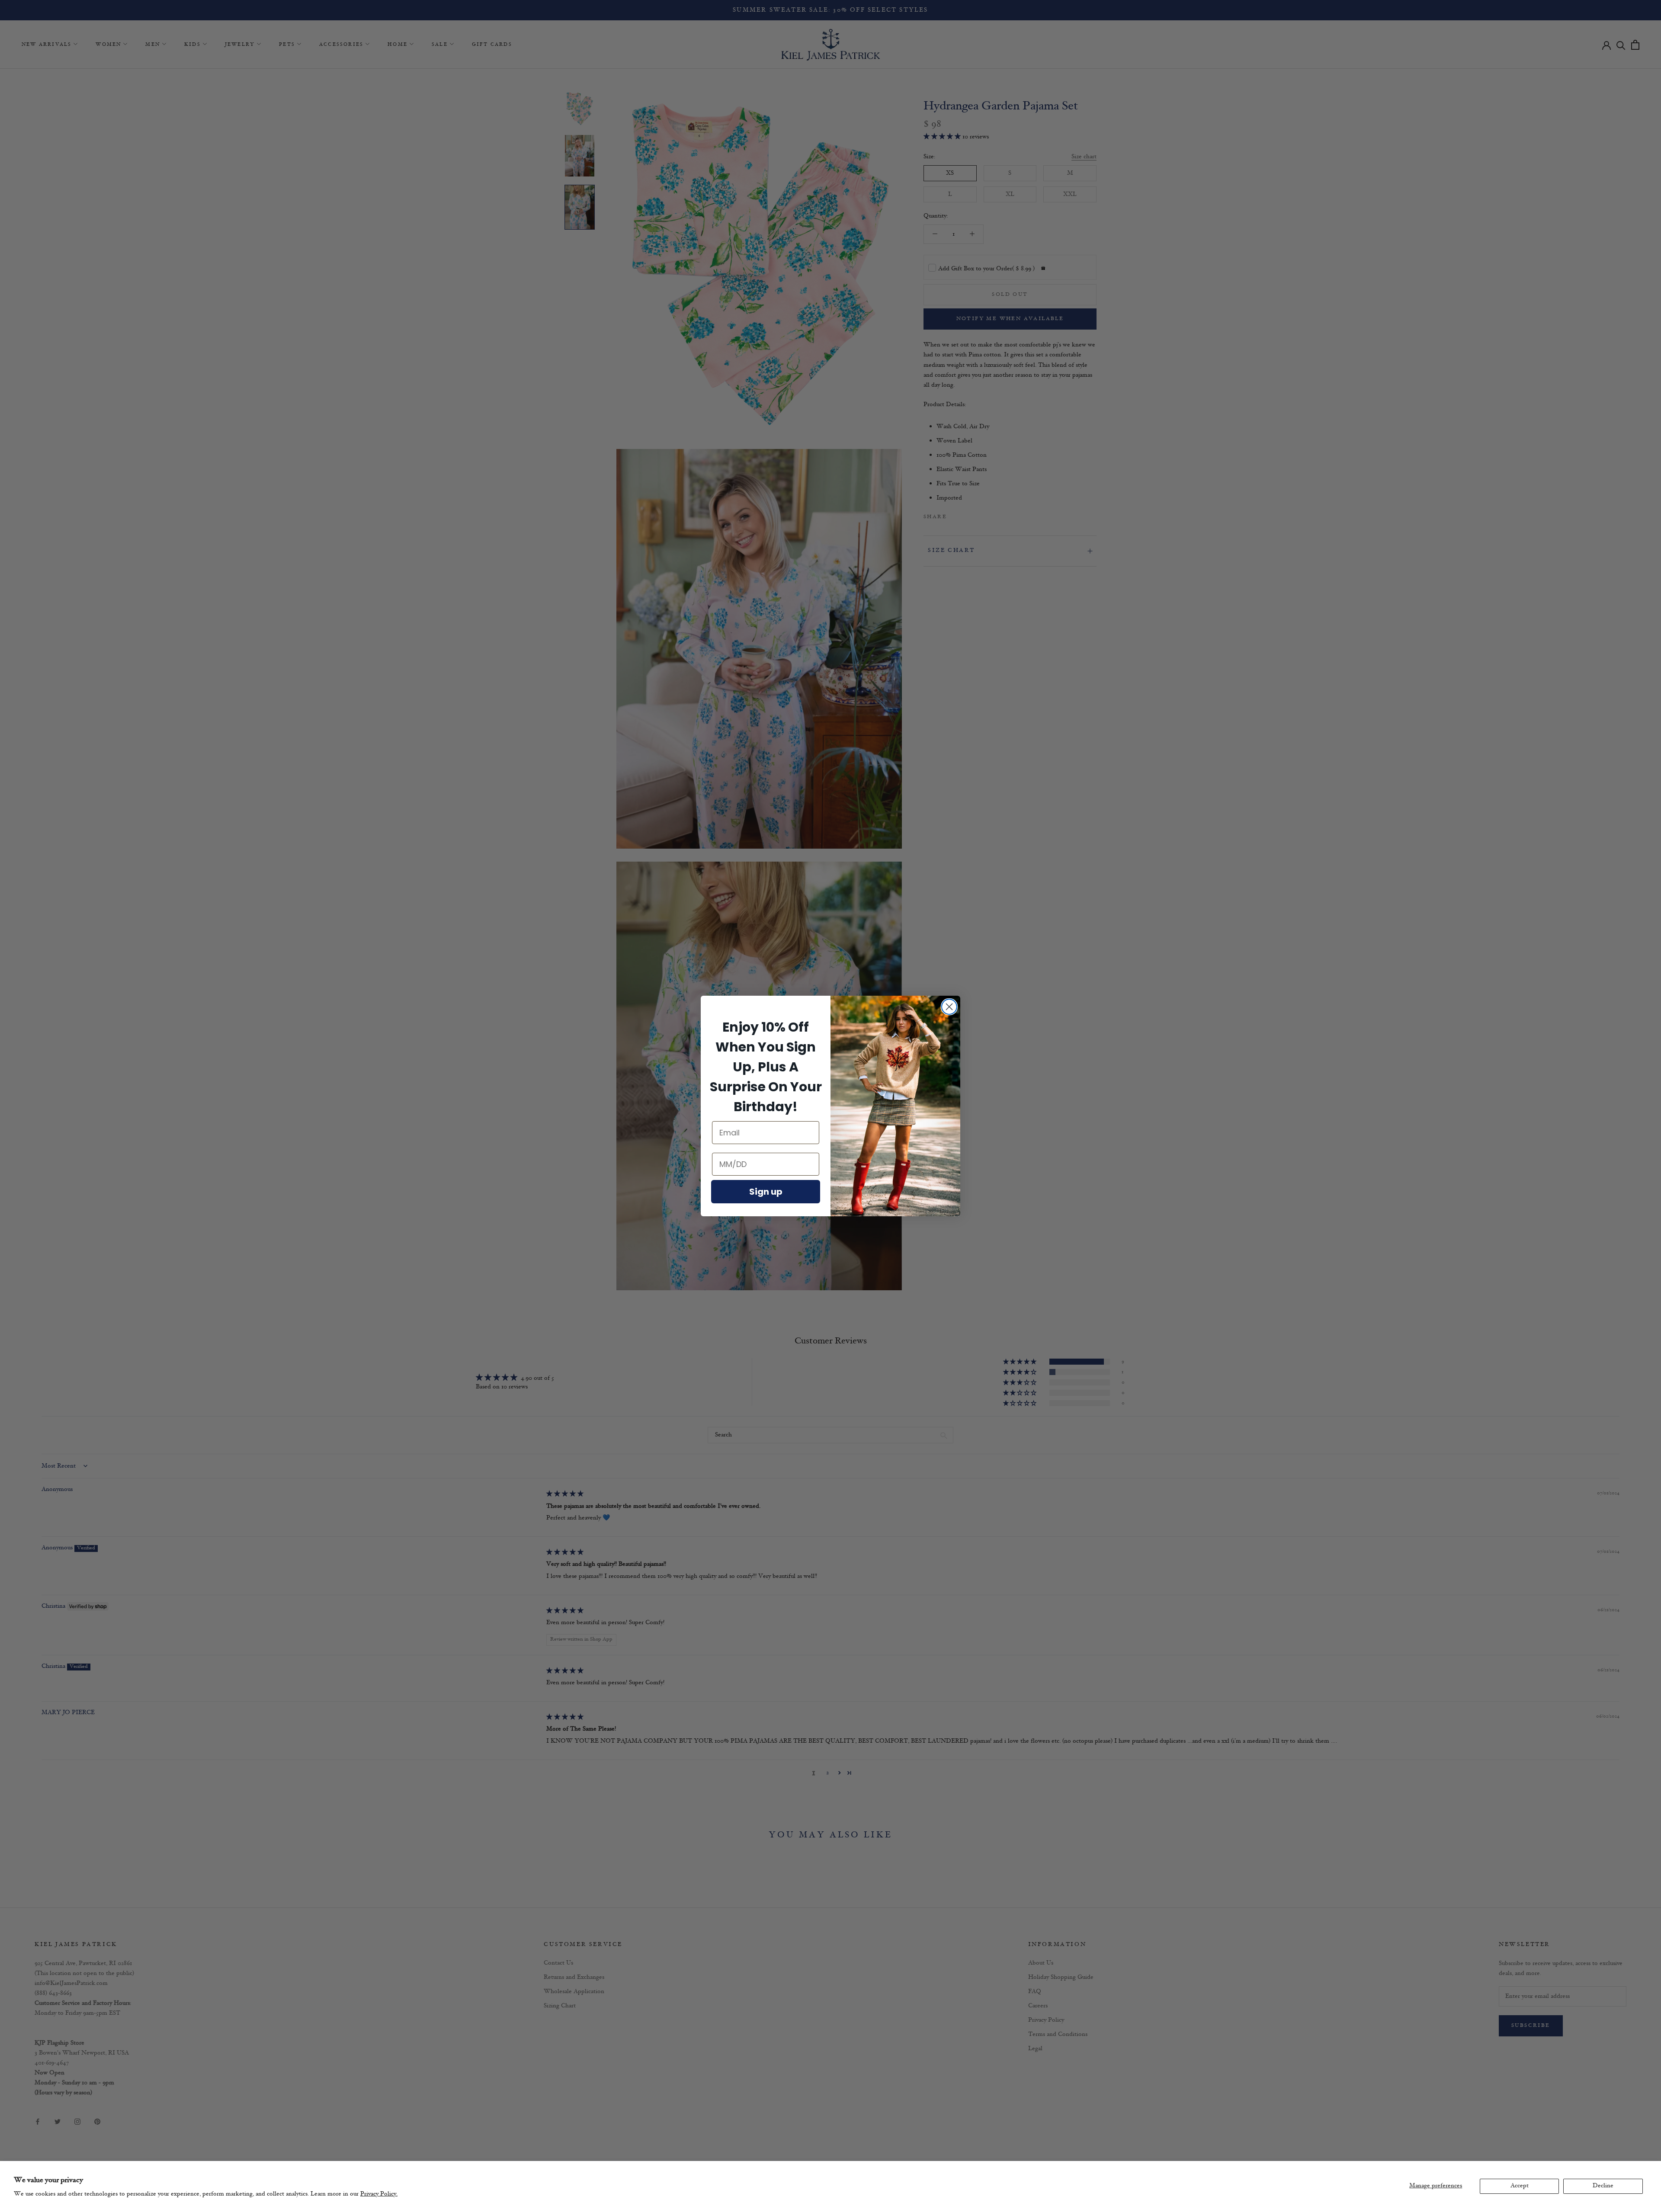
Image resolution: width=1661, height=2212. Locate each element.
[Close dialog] (949, 1007)
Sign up (766, 1192)
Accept (1520, 2186)
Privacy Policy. (379, 2194)
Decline (1603, 2186)
